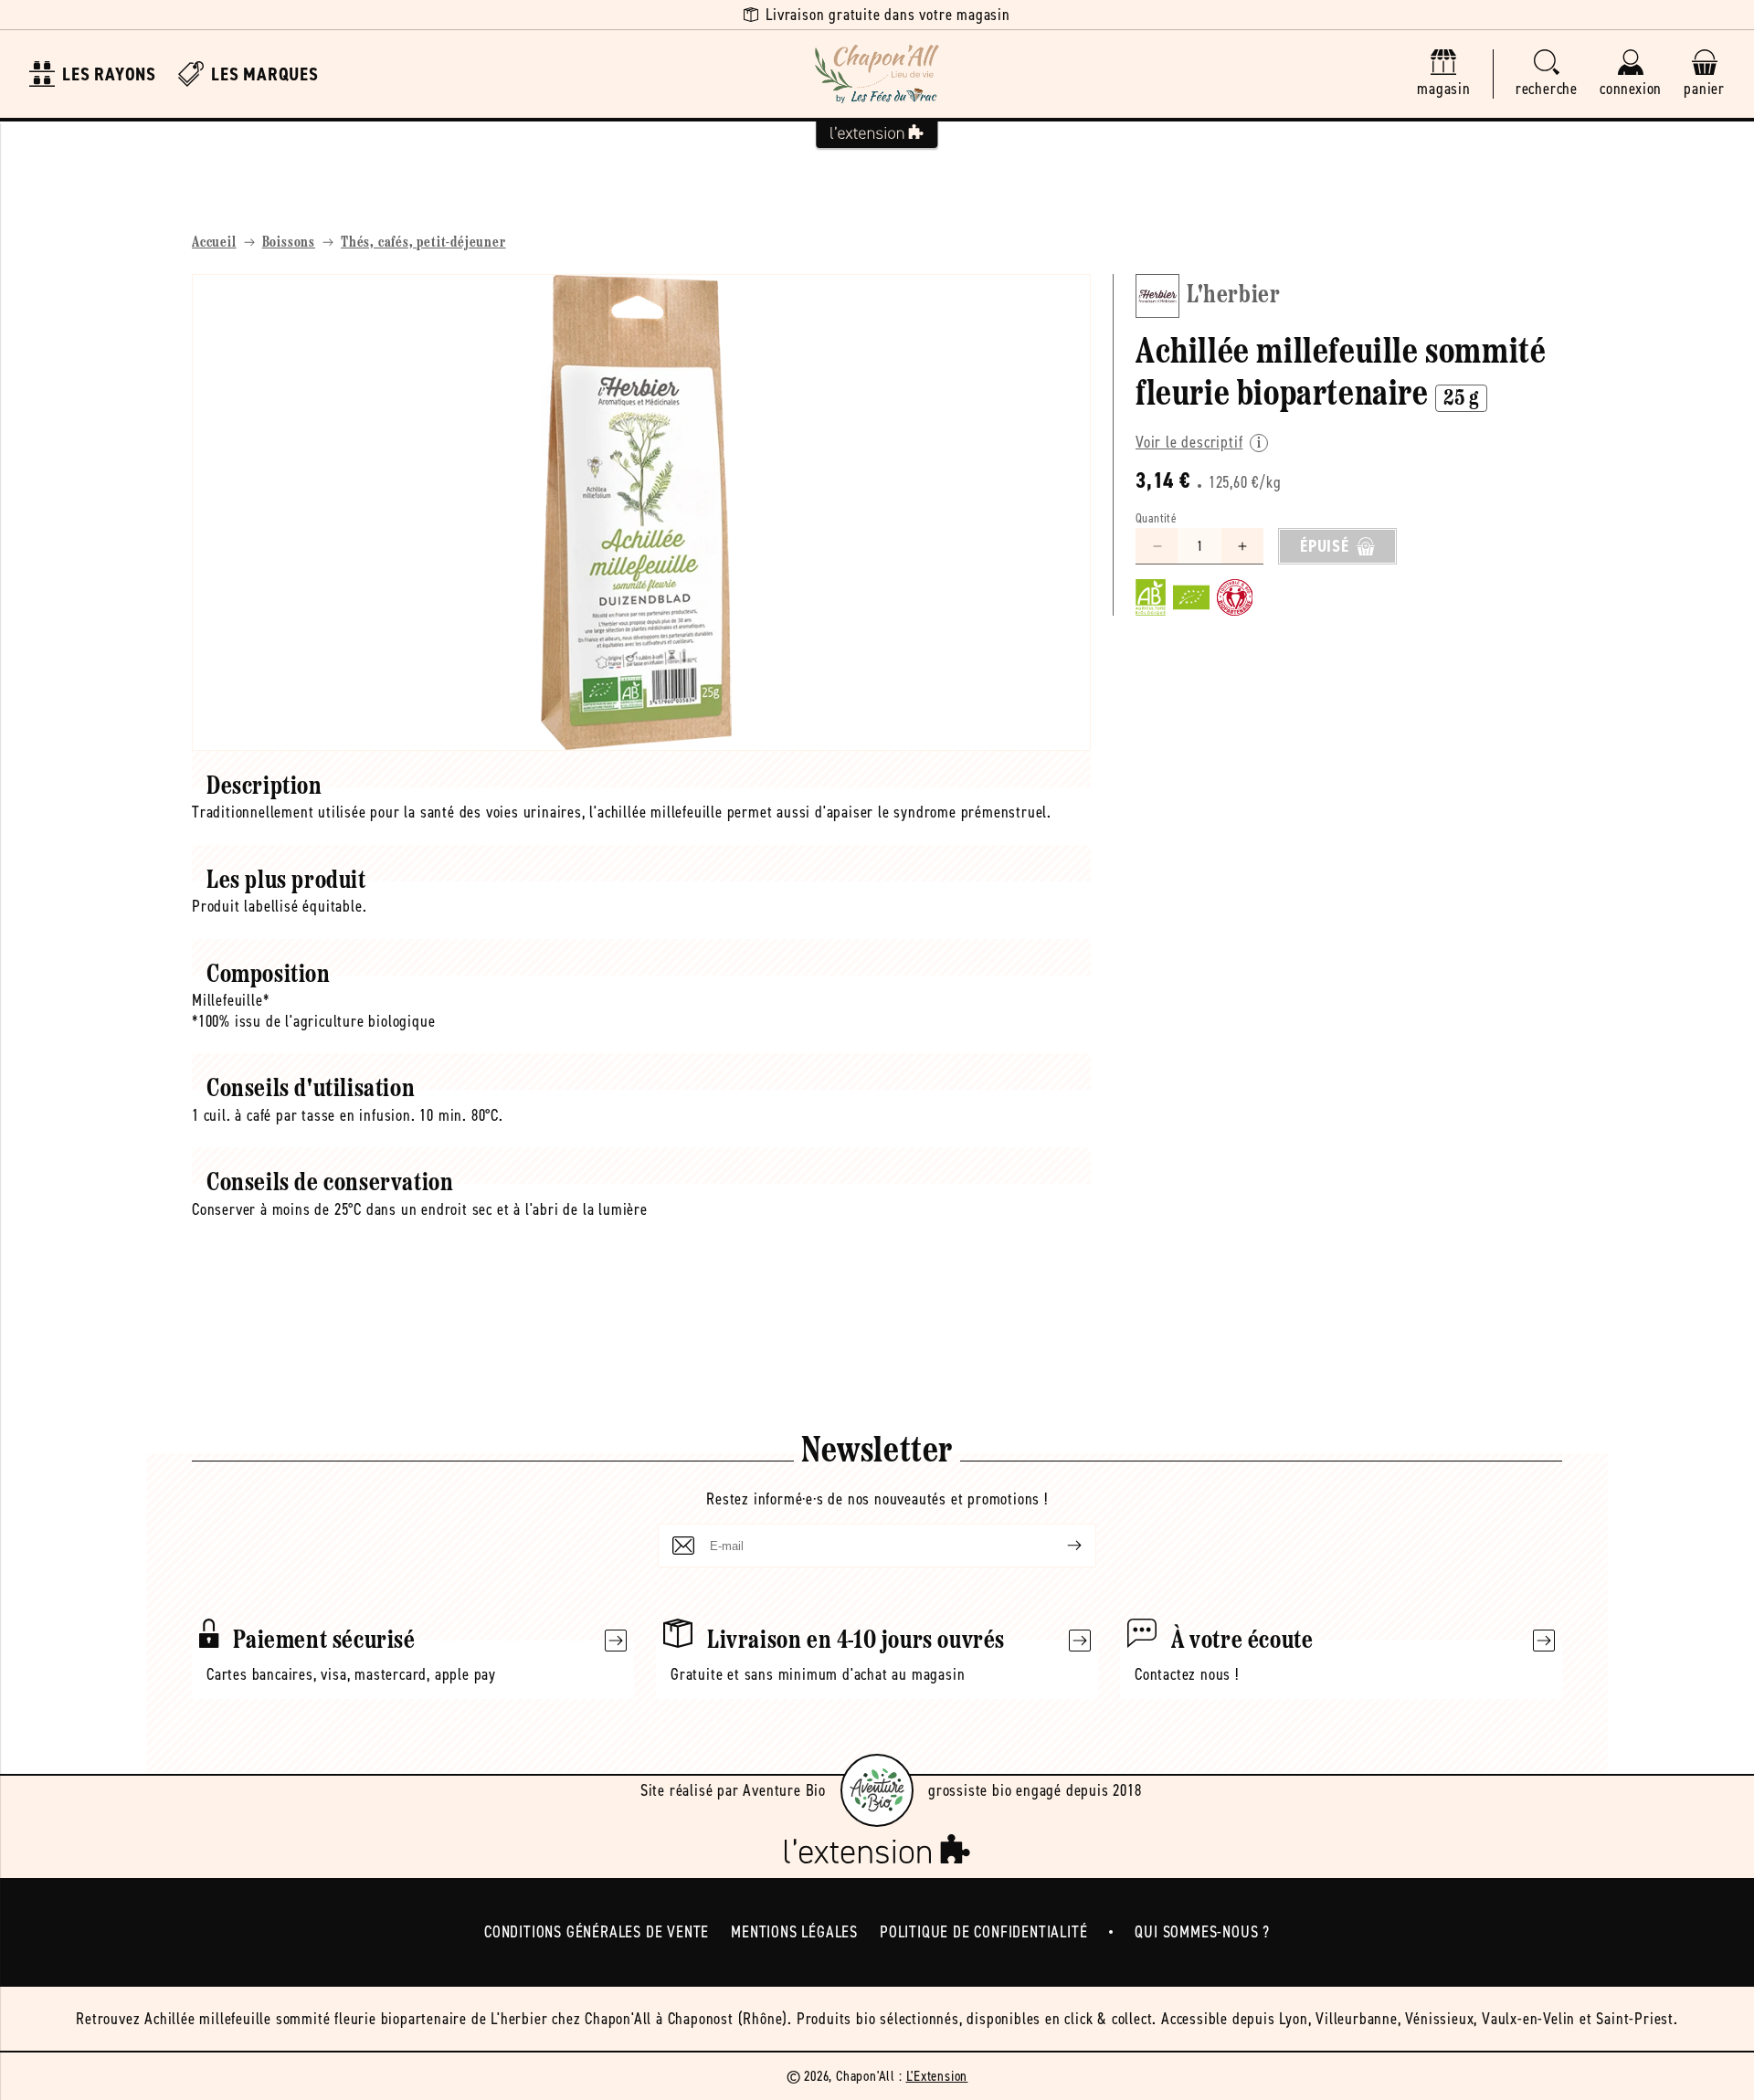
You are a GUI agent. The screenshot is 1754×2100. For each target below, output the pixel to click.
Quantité (1156, 518)
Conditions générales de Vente (597, 1932)
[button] (1547, 74)
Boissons (289, 243)
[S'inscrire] (1060, 1546)
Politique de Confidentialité (983, 1932)
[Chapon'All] (877, 74)
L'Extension (937, 2076)
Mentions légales (794, 1932)
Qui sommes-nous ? (1202, 1932)
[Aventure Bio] (877, 1790)
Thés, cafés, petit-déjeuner (423, 243)
